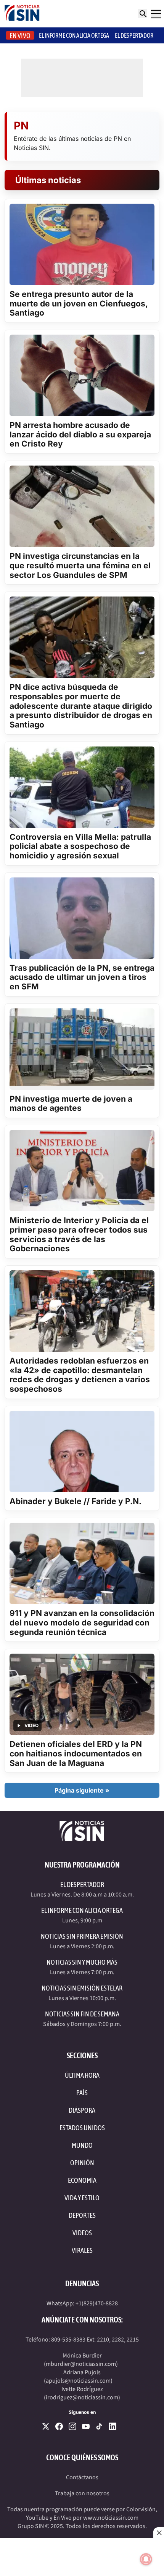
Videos (82, 2233)
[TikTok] (99, 2426)
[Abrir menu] (156, 14)
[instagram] (72, 2426)
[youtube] (86, 2426)
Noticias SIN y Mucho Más (82, 1962)
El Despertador (134, 35)
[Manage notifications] (146, 2559)
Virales (82, 2250)
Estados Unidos (82, 2128)
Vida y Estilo (82, 2198)
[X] (46, 2426)
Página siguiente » (82, 1790)
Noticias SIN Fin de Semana (82, 2014)
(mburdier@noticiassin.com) (81, 2364)
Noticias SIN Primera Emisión (82, 1936)
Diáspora (82, 2110)
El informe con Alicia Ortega (74, 35)
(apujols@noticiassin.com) (78, 2381)
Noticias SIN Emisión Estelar (82, 1988)
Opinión (82, 2163)
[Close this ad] (159, 2533)
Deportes (82, 2215)
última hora (82, 2075)
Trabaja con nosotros (82, 2493)
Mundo (82, 2145)
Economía (82, 2180)
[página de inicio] (22, 14)
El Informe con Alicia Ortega (82, 1910)
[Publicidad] (82, 2557)
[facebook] (59, 2426)
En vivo (20, 36)
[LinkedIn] (113, 2426)
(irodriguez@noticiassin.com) (82, 2397)
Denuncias (82, 2283)
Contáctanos (82, 2477)
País (82, 2093)
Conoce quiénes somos (82, 2457)
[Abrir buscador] (143, 13)
